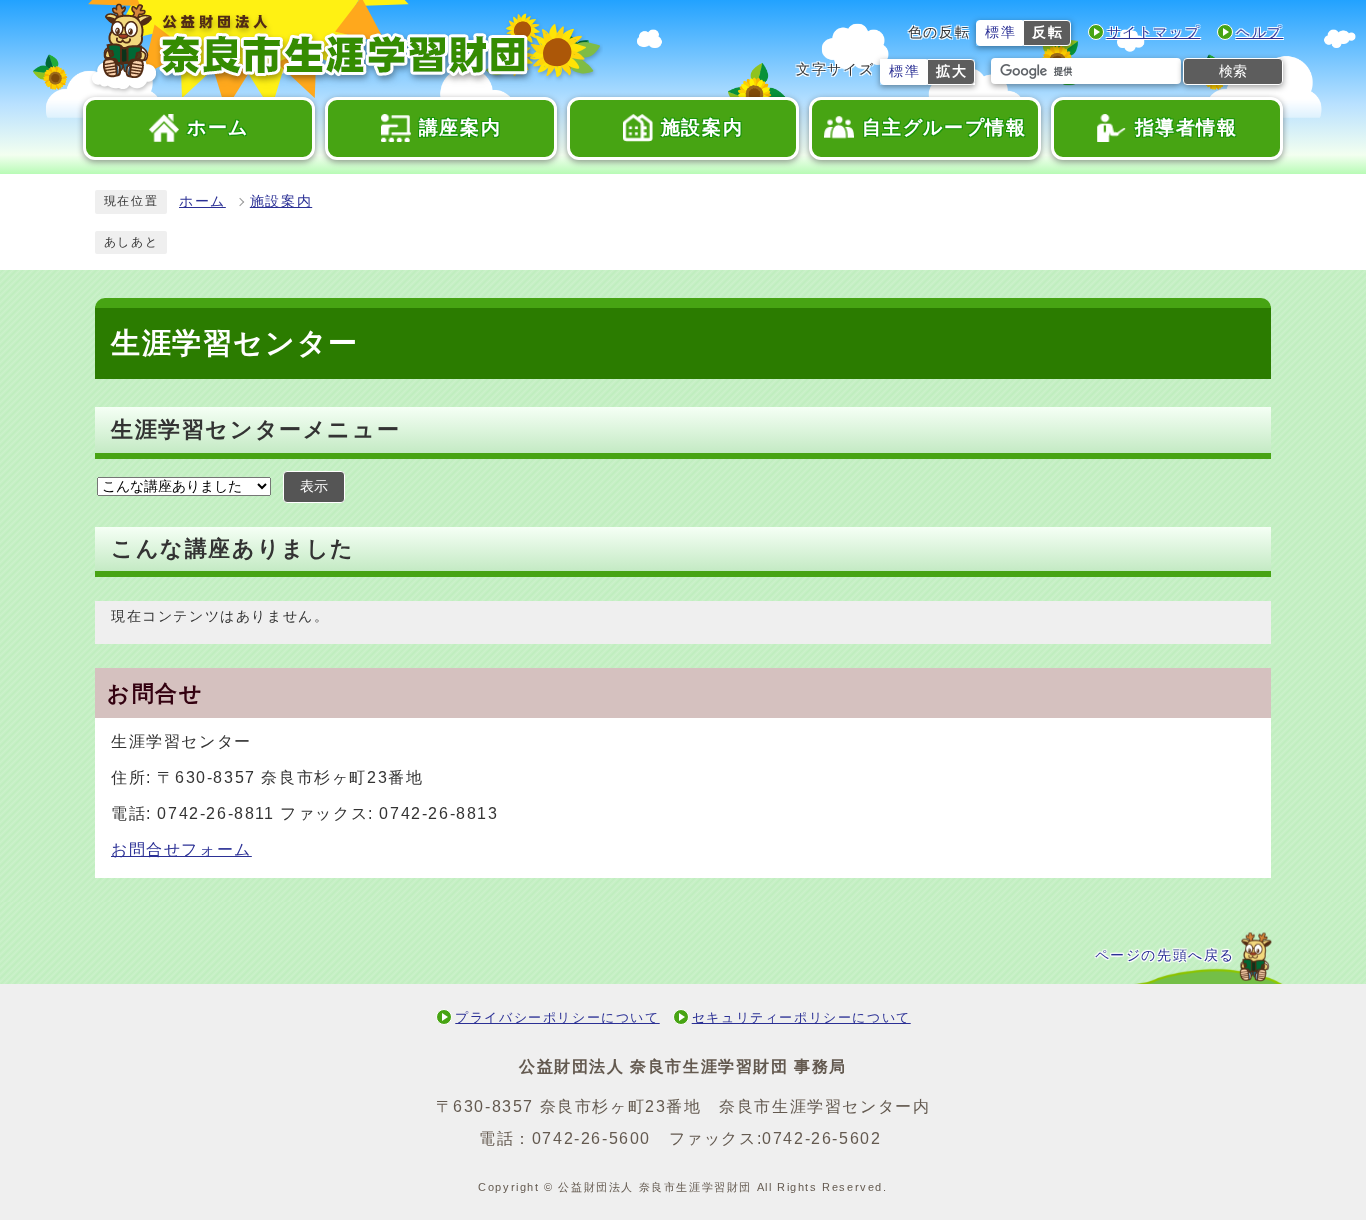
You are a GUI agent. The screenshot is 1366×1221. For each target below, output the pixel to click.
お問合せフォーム (181, 849)
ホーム (202, 201)
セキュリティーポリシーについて (801, 1017)
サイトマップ (1154, 32)
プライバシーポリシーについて (557, 1017)
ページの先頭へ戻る (1165, 955)
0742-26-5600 (591, 1138)
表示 (314, 486)
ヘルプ (1259, 32)
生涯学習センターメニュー (255, 429)
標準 (1000, 32)
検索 (1233, 71)
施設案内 (281, 201)
